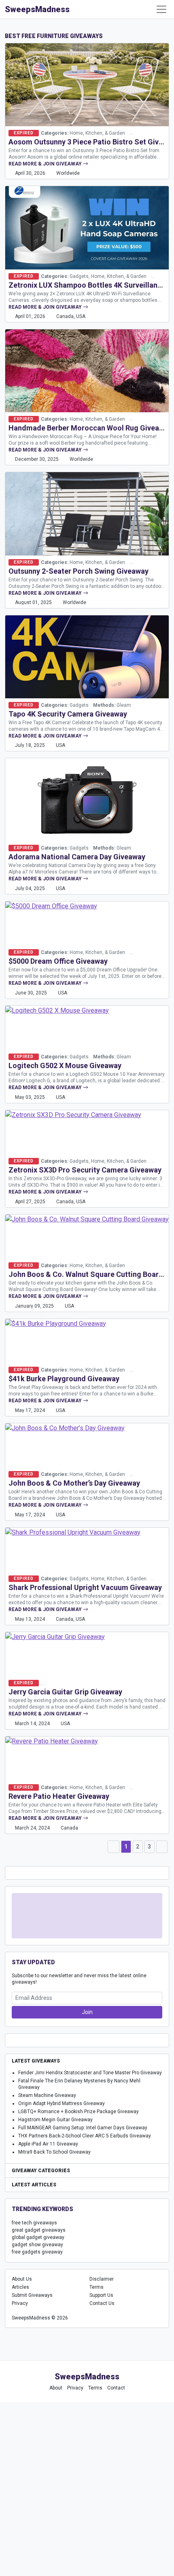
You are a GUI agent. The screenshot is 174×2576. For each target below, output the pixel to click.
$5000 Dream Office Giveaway (58, 961)
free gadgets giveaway (37, 2252)
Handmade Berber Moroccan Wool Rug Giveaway (90, 428)
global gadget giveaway (38, 2237)
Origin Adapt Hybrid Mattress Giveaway (62, 2103)
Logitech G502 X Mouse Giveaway (65, 1065)
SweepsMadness (37, 9)
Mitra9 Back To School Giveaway (54, 2152)
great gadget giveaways (39, 2230)
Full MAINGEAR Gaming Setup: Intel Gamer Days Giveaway (83, 2128)
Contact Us (102, 2303)
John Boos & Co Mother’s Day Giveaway (74, 1483)
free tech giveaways (34, 2223)
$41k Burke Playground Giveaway (64, 1379)
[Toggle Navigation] (161, 9)
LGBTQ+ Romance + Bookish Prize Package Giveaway (79, 2112)
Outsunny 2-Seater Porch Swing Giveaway (79, 571)
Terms (97, 2287)
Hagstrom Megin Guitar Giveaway (55, 2120)
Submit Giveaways (32, 2295)
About (56, 2388)
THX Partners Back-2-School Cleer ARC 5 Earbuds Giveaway (85, 2136)
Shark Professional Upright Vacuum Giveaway (85, 1587)
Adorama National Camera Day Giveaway (77, 857)
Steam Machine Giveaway (47, 2095)
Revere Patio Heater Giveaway (59, 1796)
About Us (22, 2279)
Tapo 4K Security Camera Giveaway (68, 714)
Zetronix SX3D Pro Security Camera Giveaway (85, 1170)
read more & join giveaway (46, 164)
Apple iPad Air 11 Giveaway (48, 2144)
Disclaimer (102, 2279)
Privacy (20, 2303)
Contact (116, 2388)
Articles (20, 2287)
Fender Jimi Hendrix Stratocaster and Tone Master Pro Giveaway (90, 2073)
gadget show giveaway (37, 2245)
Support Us (101, 2295)
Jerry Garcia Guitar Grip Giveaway (65, 1692)
